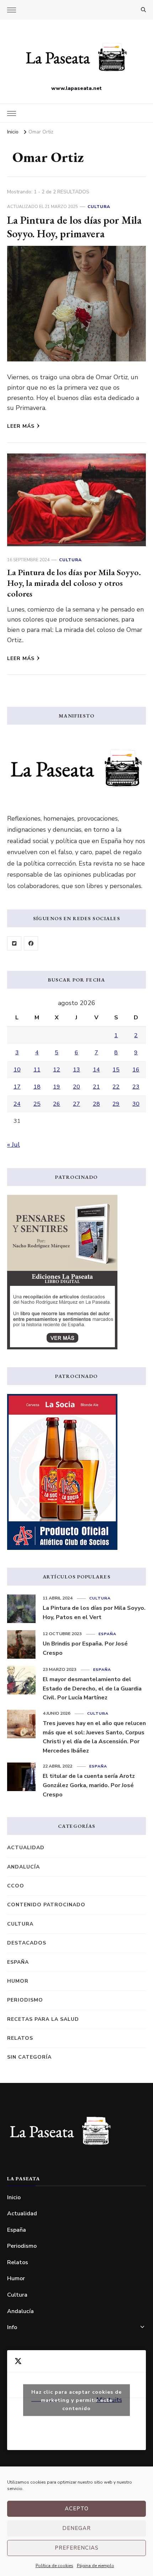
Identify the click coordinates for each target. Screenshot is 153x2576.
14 (96, 1070)
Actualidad (26, 1848)
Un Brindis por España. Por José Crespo (85, 1648)
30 (136, 1104)
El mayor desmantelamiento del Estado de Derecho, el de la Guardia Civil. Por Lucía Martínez (92, 1688)
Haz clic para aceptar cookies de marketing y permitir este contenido (76, 2400)
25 (37, 1104)
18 (37, 1087)
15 (116, 1070)
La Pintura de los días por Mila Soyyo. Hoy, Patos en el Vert (94, 1613)
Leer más (21, 426)
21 (96, 1087)
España (107, 1634)
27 (76, 1104)
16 (136, 1070)
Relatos (20, 2038)
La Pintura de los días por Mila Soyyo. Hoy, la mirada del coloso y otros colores (74, 583)
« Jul (14, 1145)
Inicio (14, 2197)
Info (12, 2327)
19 (57, 1087)
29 (116, 1104)
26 (57, 1104)
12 (57, 1070)
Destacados (27, 1943)
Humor (18, 1981)
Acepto (77, 2509)
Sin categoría (29, 2057)
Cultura (99, 207)
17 (17, 1087)
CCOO (16, 1886)
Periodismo (25, 2000)
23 (136, 1087)
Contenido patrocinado (46, 1905)
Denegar (76, 2528)
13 (76, 1070)
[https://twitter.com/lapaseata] (14, 943)
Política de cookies (54, 2566)
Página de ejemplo (96, 2566)
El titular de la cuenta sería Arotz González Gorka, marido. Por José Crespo (89, 1785)
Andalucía (23, 1867)
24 (17, 1104)
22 (116, 1087)
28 (96, 1104)
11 (37, 1070)
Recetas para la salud (43, 2019)
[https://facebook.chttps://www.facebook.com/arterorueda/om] (31, 943)
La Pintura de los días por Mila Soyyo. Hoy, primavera (74, 227)
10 (17, 1070)
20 (76, 1087)
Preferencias (77, 2548)
